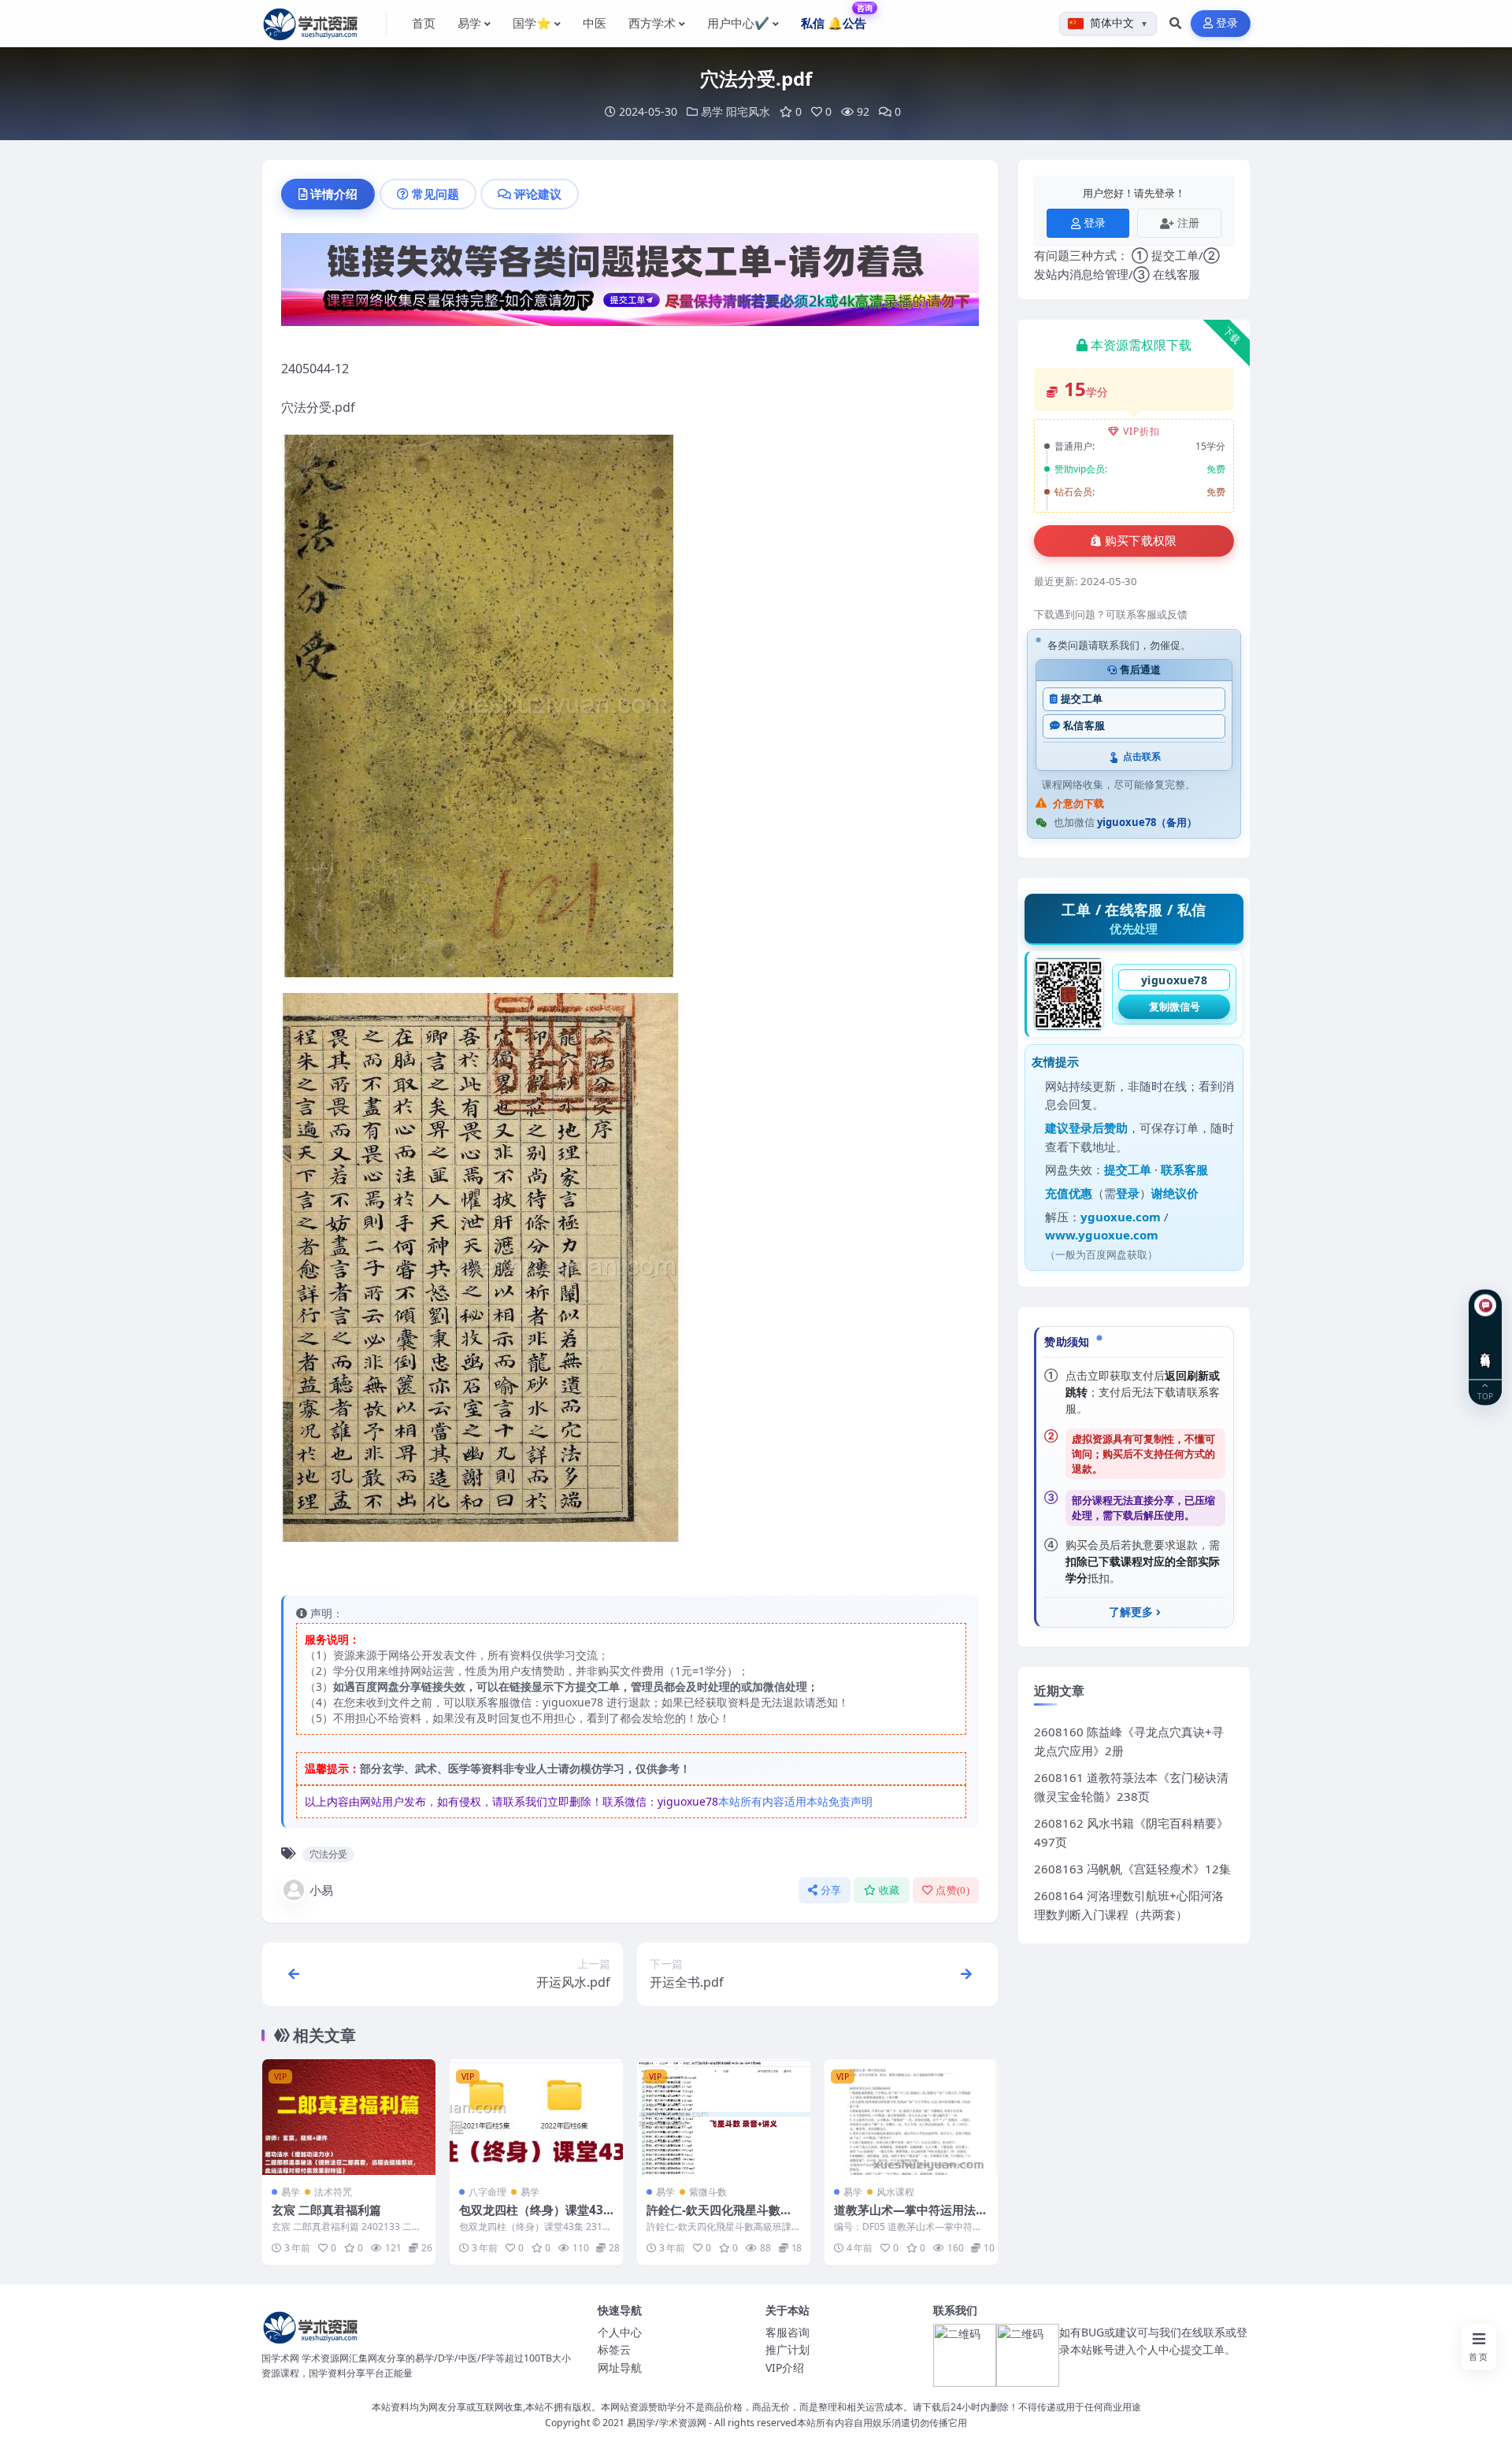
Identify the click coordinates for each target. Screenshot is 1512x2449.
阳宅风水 (748, 111)
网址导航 (620, 2367)
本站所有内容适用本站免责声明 (795, 1801)
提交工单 (1082, 699)
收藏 (889, 1890)
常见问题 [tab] (435, 194)
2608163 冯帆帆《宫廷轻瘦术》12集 (1132, 1869)
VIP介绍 (785, 2367)
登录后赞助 (1098, 1128)
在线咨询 (1486, 1347)
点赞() (952, 1890)
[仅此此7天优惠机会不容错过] (630, 284)
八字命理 (487, 2192)
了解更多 (1131, 1612)
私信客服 (1084, 726)
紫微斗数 (708, 2192)
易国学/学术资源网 (667, 2423)
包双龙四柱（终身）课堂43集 (531, 2217)
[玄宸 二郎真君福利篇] (349, 2117)
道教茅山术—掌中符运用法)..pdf (910, 2217)
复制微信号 (1175, 1006)
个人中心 (620, 2332)
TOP (1485, 1395)
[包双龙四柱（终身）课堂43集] (536, 2117)
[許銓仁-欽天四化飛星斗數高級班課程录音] (724, 2117)
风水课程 (895, 2192)
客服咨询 (787, 2332)
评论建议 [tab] (538, 194)
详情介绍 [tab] (334, 194)
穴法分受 (328, 1854)
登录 (1227, 23)
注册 (1188, 222)
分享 (831, 1890)
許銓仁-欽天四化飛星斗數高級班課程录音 (719, 2217)
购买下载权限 (1141, 541)
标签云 (614, 2349)
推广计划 (787, 2349)
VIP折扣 (1141, 431)
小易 (321, 1890)
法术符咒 (333, 2192)
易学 (712, 111)
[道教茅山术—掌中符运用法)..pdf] (911, 2117)
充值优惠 (1069, 1193)
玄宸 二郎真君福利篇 (326, 2210)
